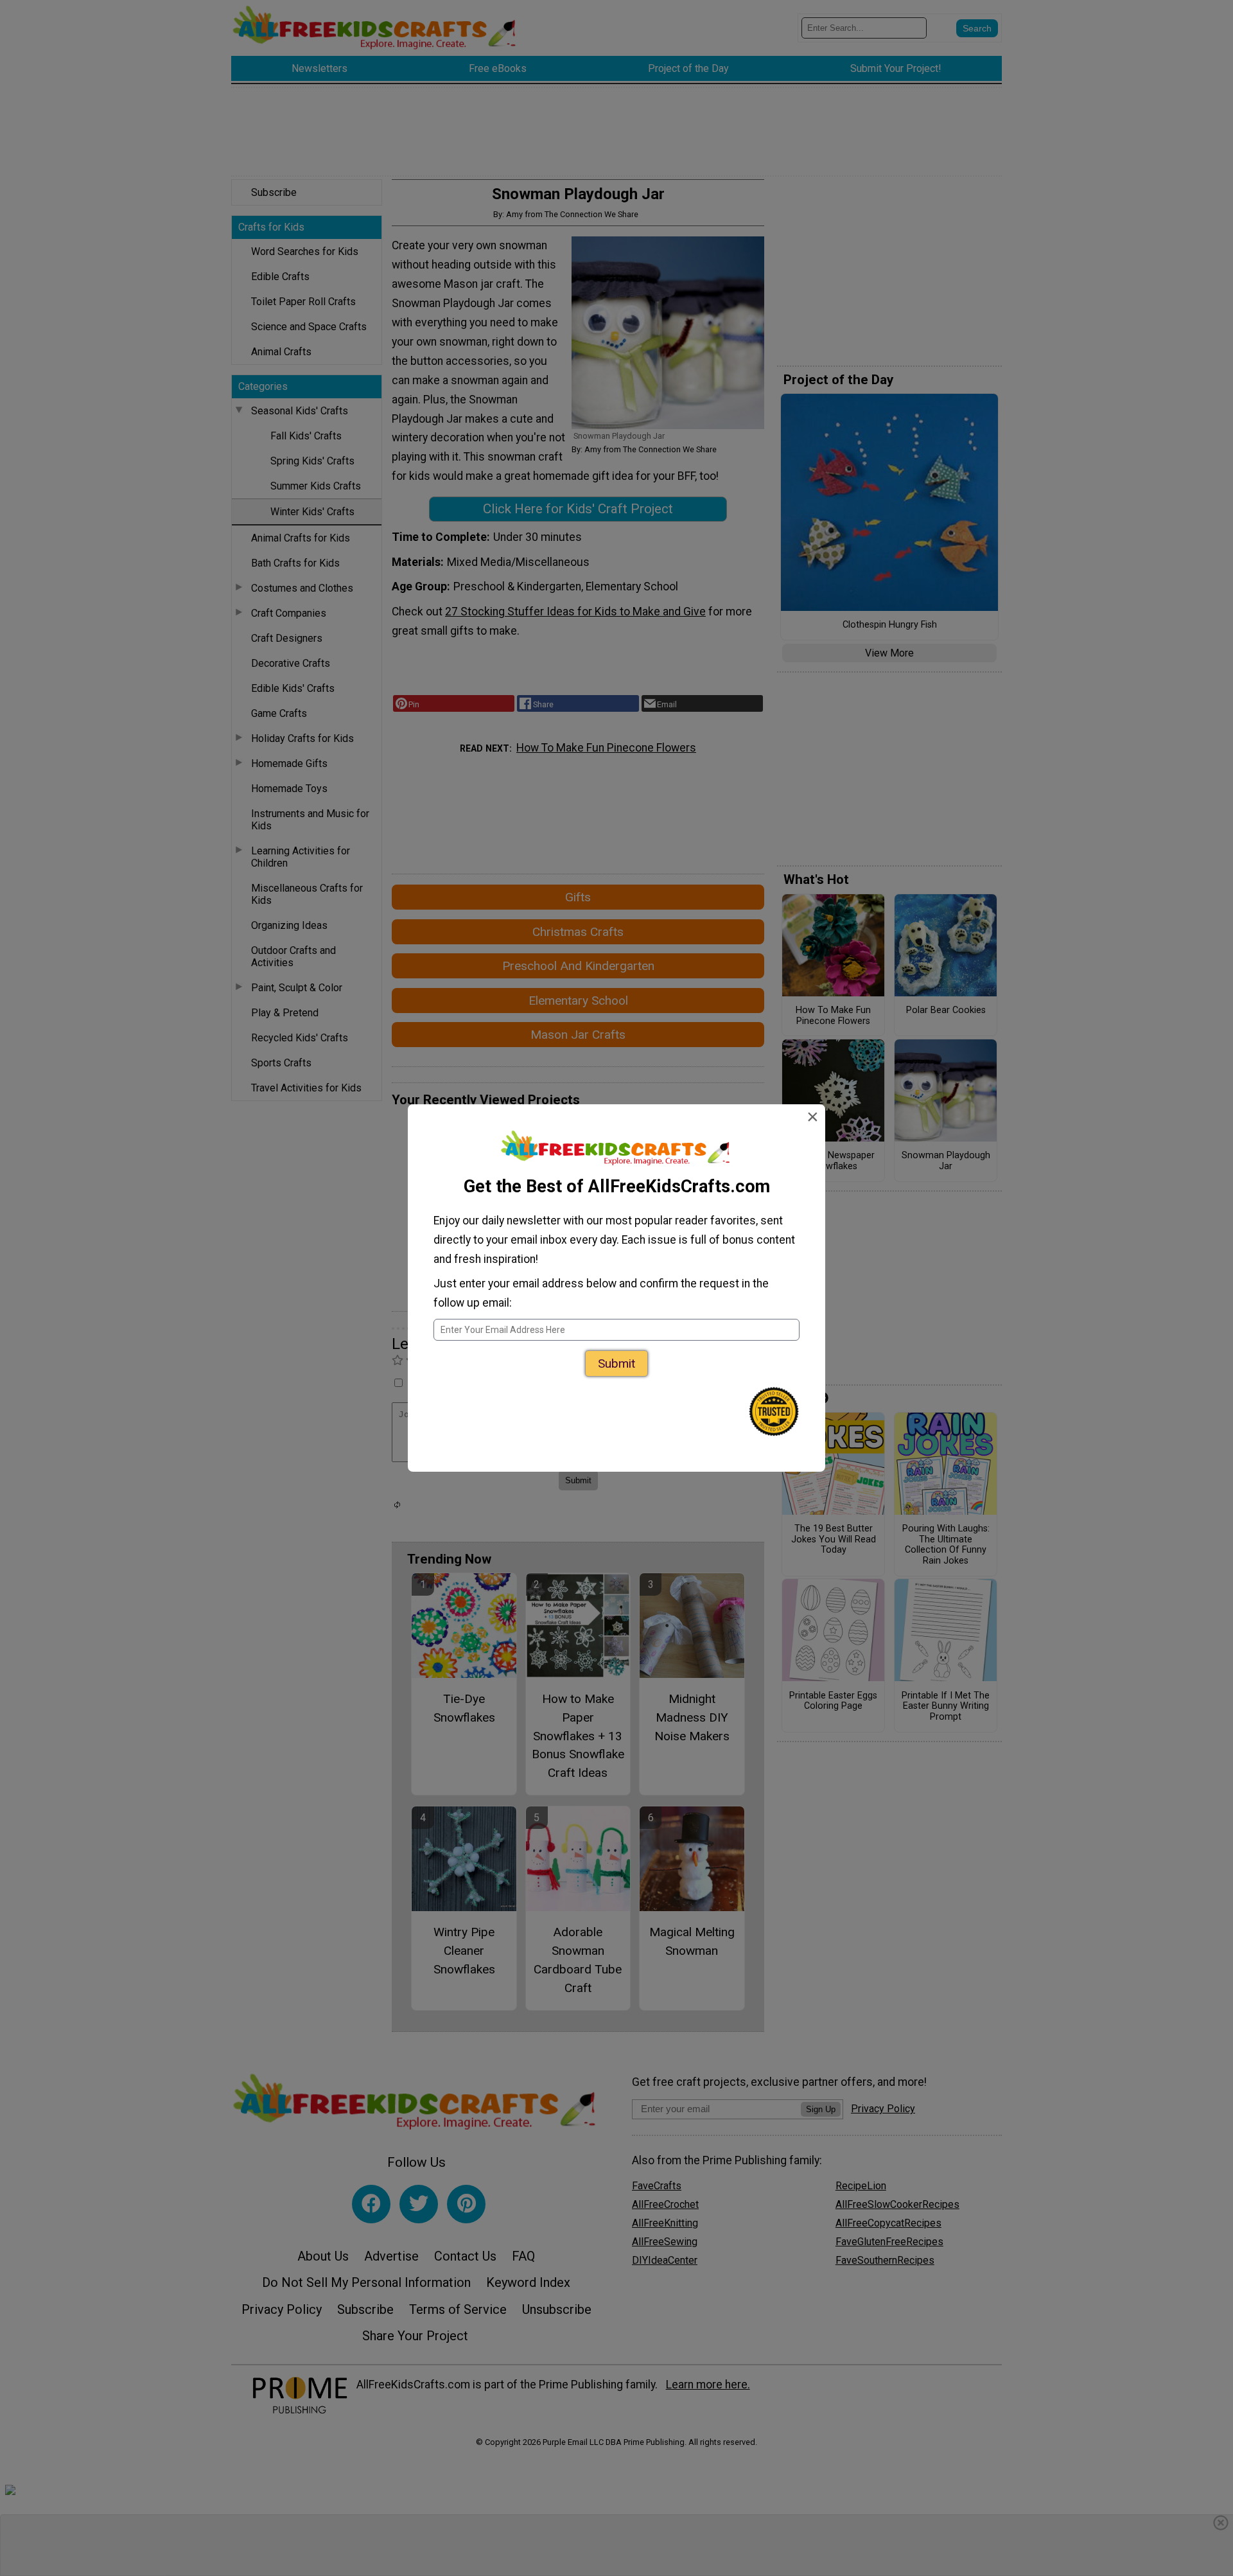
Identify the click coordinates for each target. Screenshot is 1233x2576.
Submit (616, 1363)
